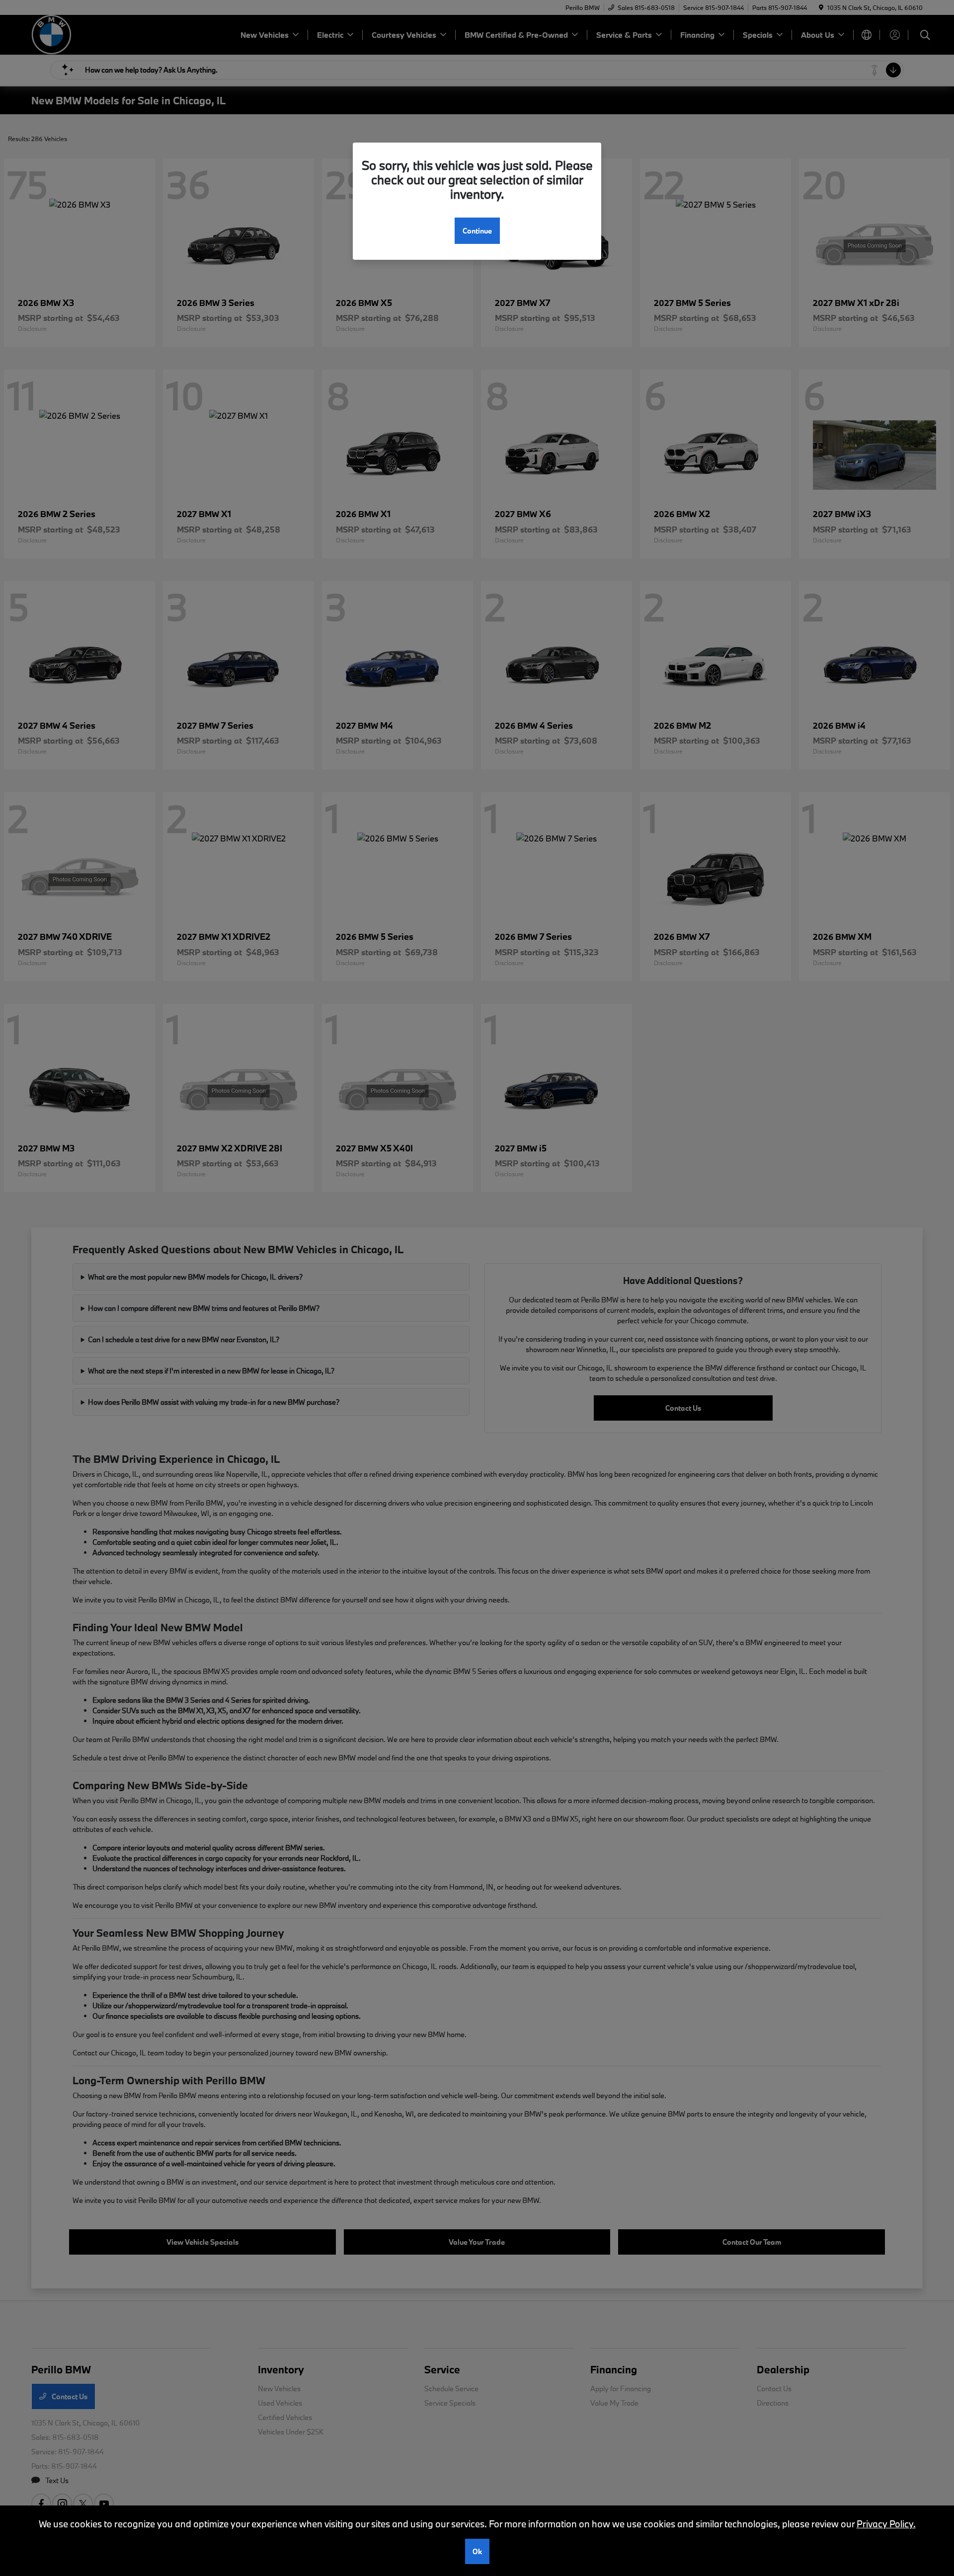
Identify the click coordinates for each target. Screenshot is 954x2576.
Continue (477, 231)
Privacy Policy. (886, 2524)
